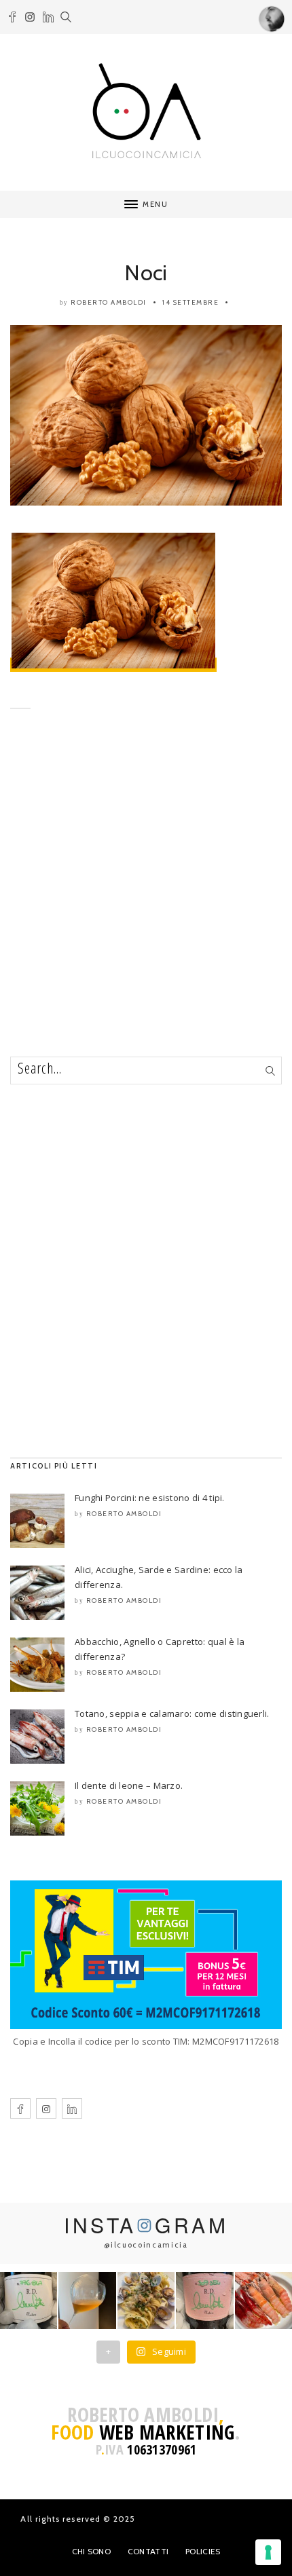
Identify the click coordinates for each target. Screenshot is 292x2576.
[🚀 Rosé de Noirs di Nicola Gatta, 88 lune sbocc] (204, 2300)
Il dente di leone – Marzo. (129, 1785)
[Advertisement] (146, 903)
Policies (203, 2551)
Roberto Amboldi (109, 302)
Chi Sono (91, 2551)
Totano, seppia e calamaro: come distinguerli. (172, 1713)
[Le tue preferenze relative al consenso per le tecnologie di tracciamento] (268, 2552)
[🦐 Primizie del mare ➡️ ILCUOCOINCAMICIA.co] (263, 2300)
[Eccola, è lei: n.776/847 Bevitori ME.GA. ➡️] (29, 2300)
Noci (146, 272)
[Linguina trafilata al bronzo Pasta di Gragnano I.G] (146, 2300)
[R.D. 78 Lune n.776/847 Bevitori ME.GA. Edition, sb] (87, 2300)
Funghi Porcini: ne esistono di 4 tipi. (150, 1498)
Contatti (148, 2551)
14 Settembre (190, 302)
